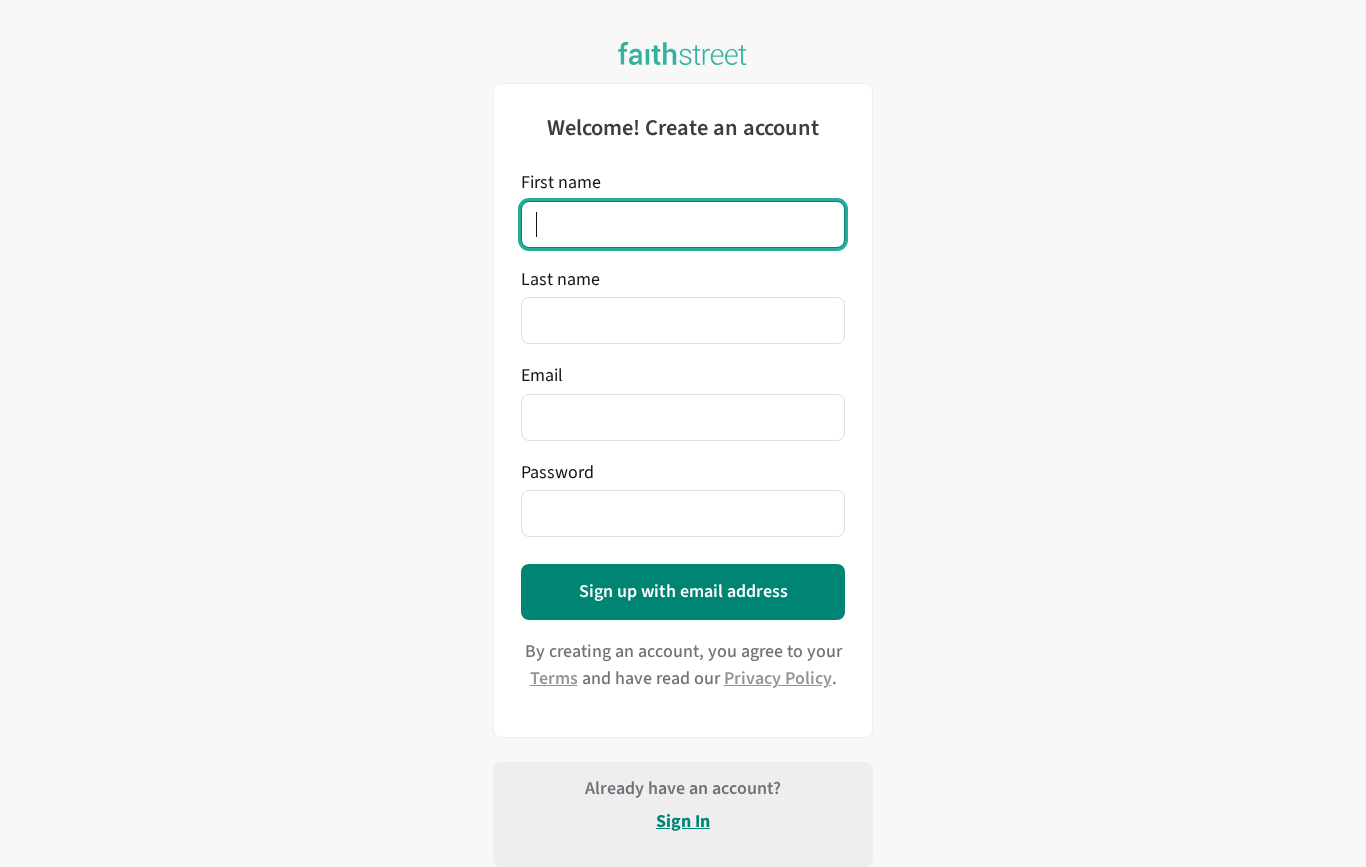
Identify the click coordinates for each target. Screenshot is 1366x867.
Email (542, 375)
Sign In (683, 821)
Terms (554, 678)
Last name (560, 279)
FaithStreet (683, 53)
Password (557, 472)
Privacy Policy (778, 678)
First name (561, 182)
